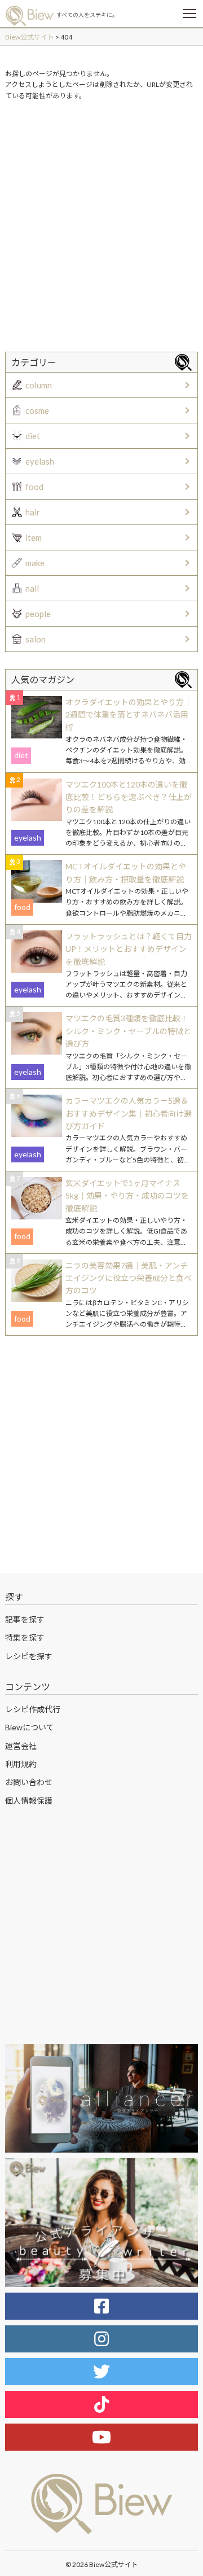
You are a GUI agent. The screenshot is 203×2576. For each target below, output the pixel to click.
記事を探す (25, 1619)
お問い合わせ (29, 1782)
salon (36, 639)
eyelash (40, 461)
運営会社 (21, 1746)
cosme (37, 410)
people (38, 614)
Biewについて (30, 1727)
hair (33, 512)
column (39, 385)
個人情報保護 (29, 1801)
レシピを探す (29, 1656)
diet (33, 436)
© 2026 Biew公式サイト (102, 2564)
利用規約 (21, 1764)
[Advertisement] (101, 216)
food (34, 487)
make (35, 563)
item (34, 537)
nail (32, 588)
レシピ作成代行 (33, 1709)
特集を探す (25, 1637)
